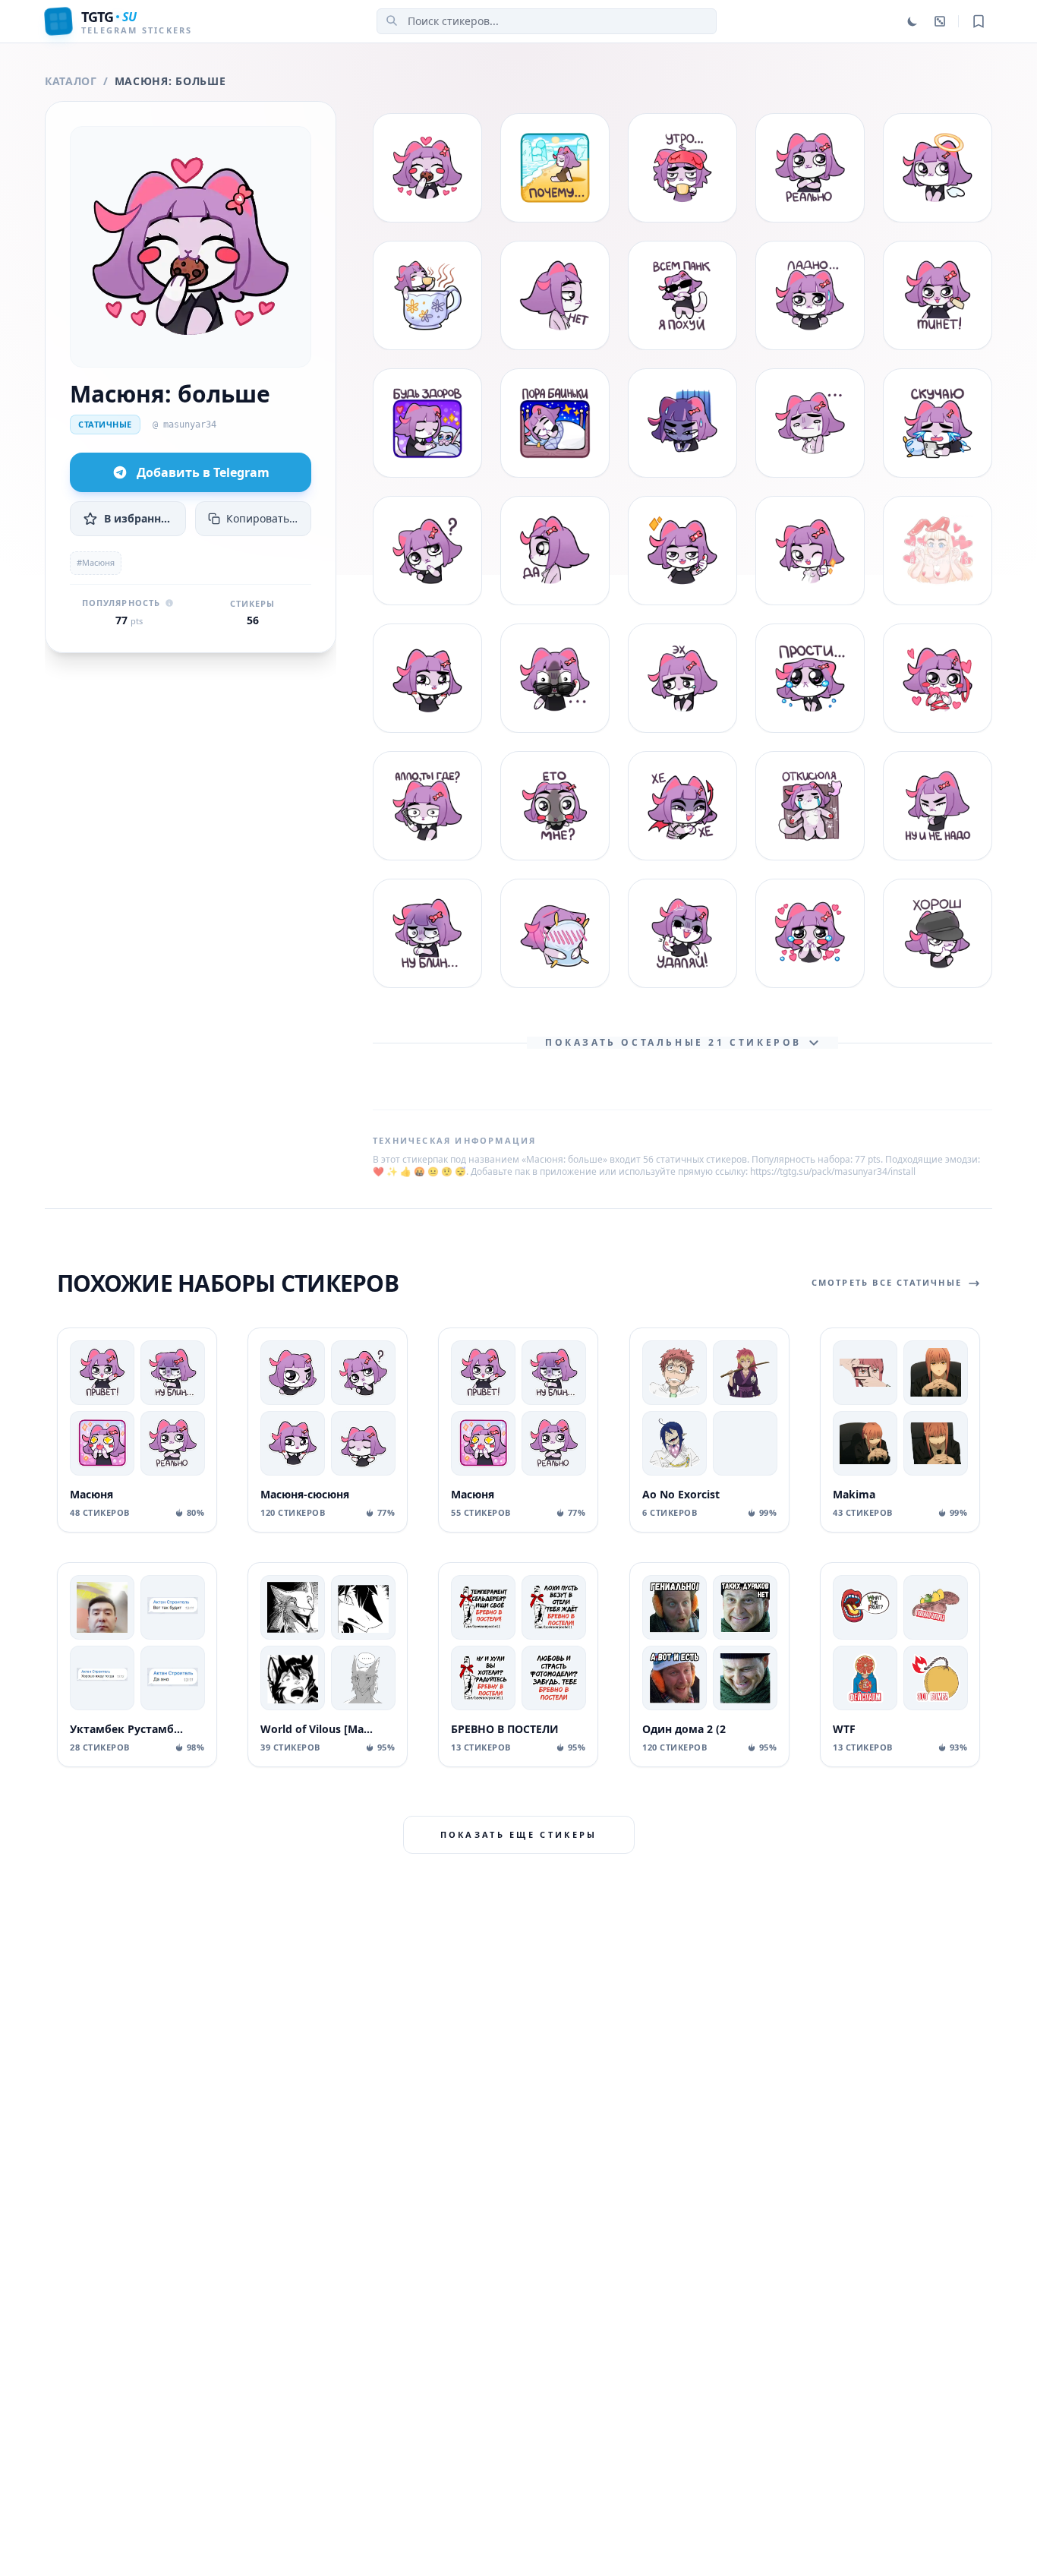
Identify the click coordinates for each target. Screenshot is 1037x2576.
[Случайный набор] (940, 21)
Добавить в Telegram (203, 472)
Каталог (71, 81)
